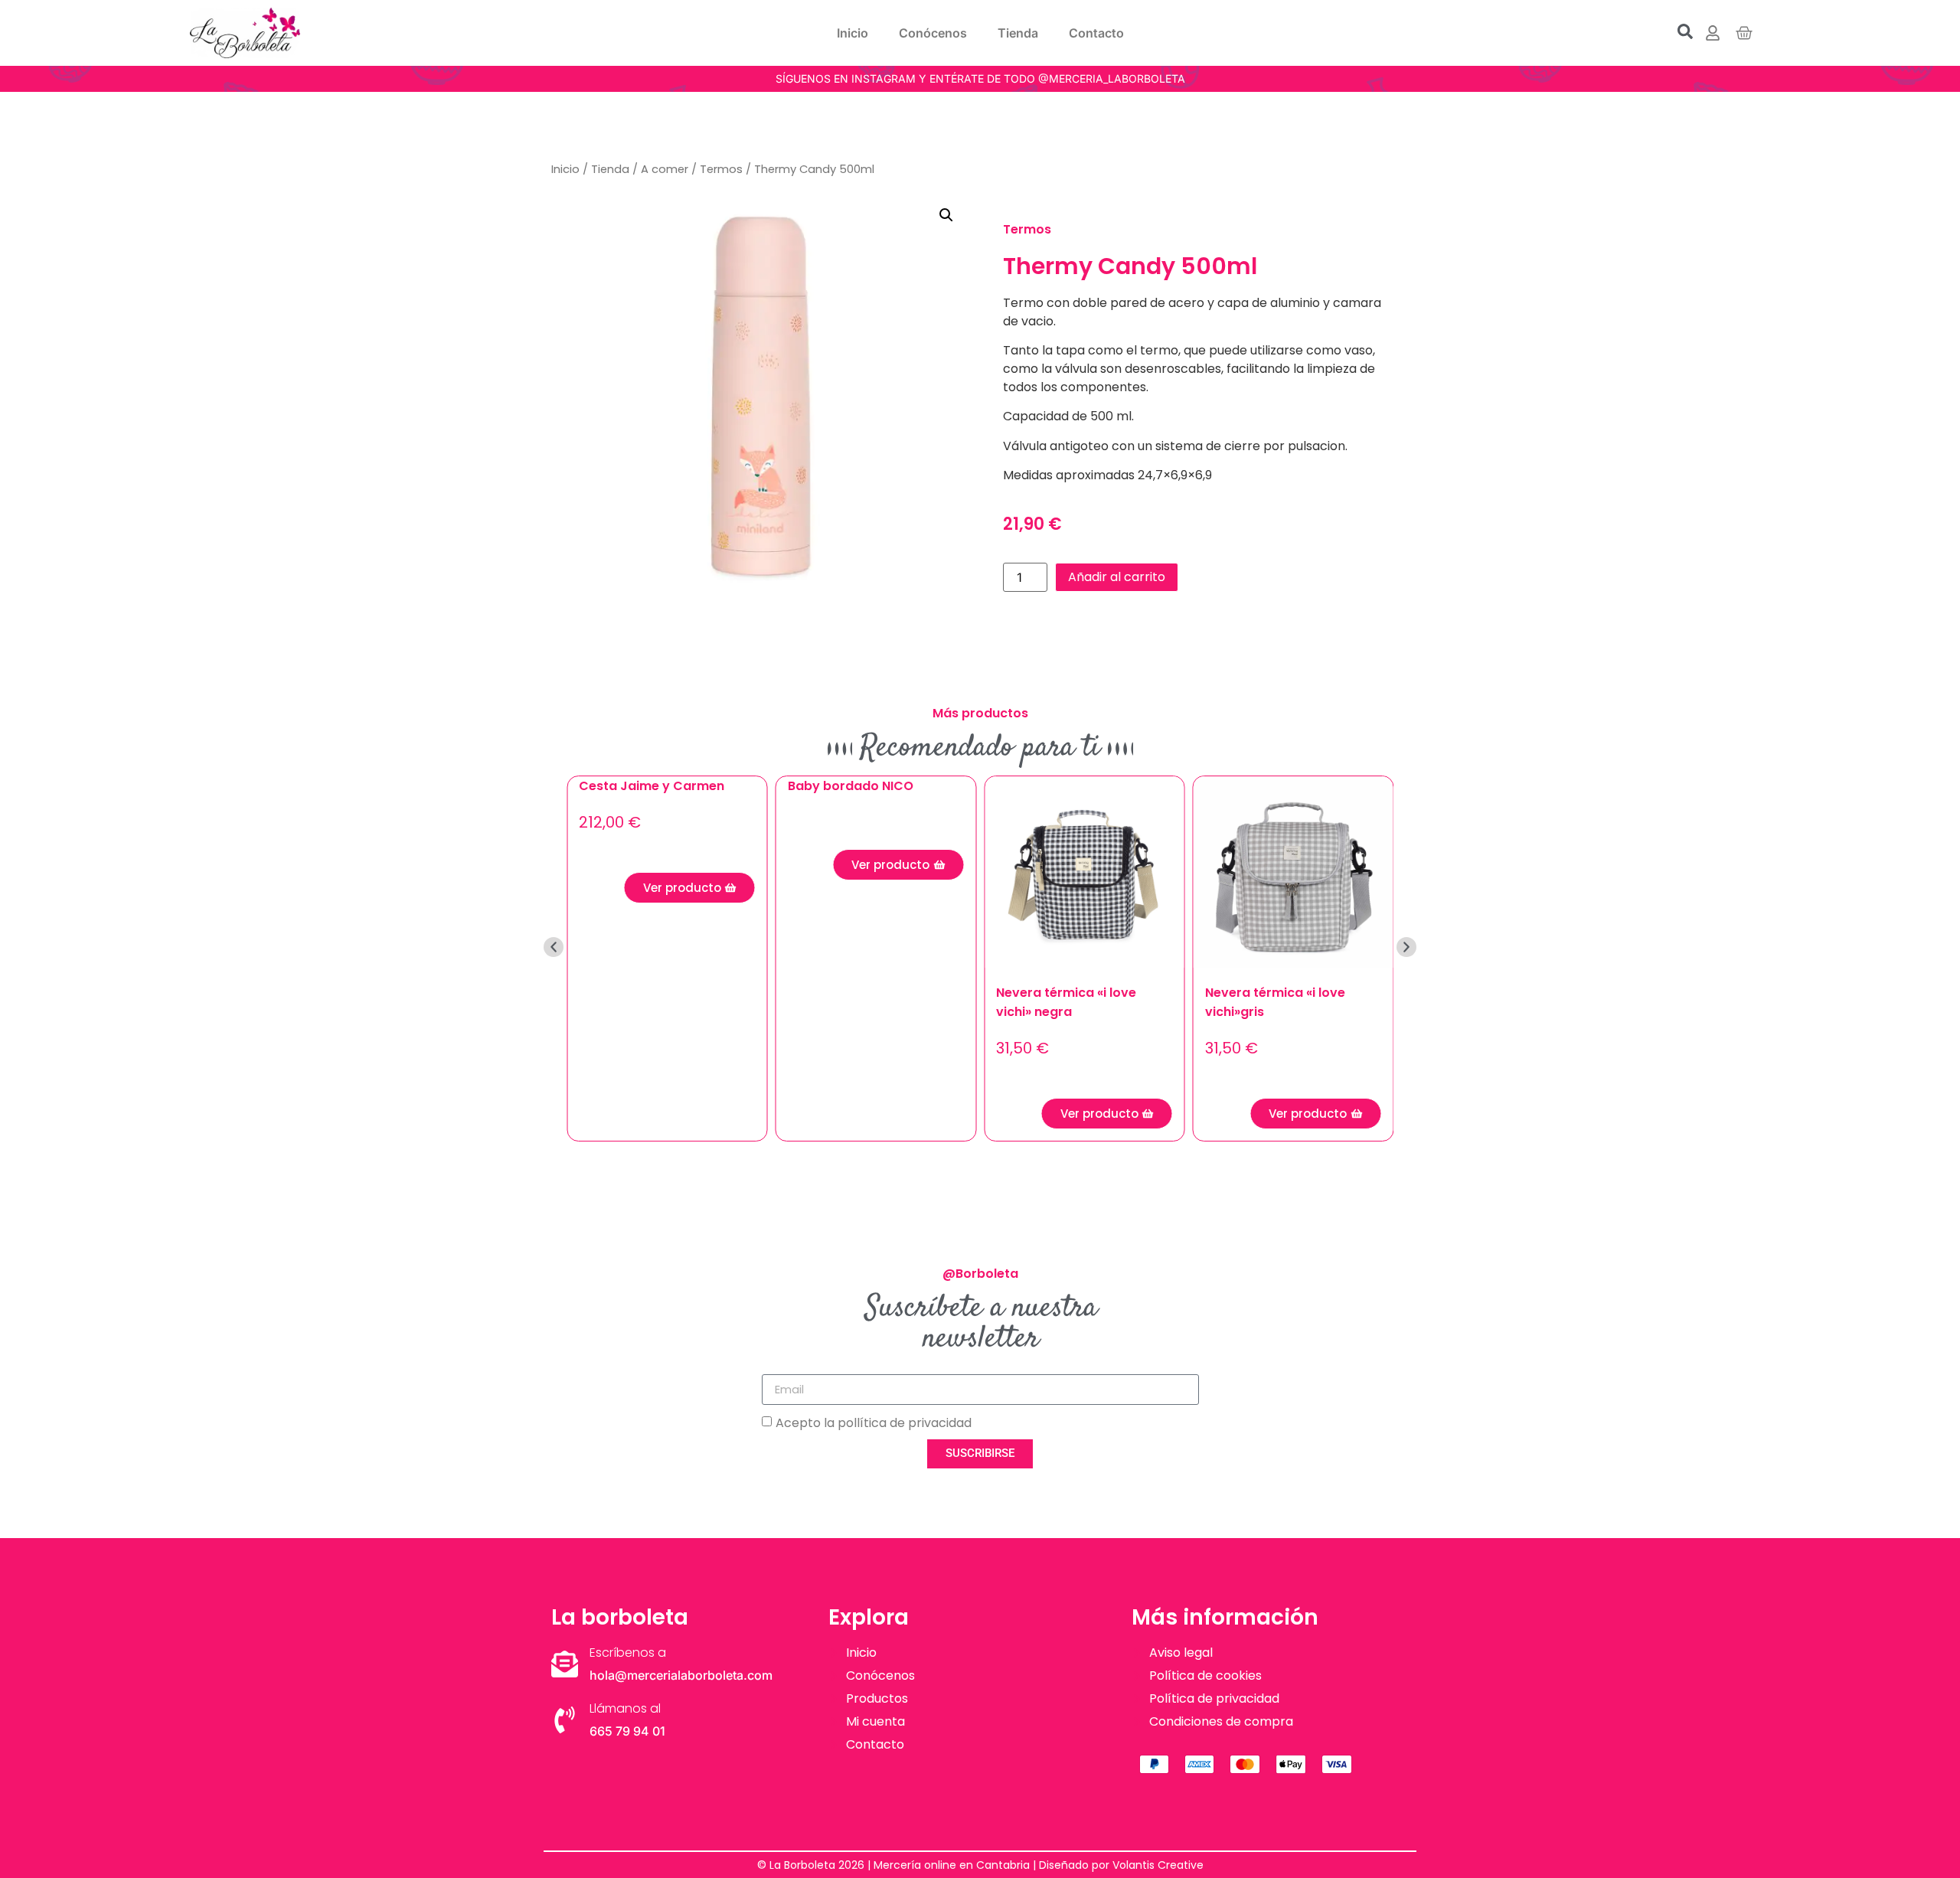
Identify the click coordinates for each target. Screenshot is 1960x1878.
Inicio (853, 33)
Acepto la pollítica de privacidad (874, 1422)
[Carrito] (1744, 33)
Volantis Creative (1158, 1865)
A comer (665, 169)
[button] (946, 215)
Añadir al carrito (1117, 577)
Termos (721, 169)
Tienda (1018, 33)
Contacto (1096, 33)
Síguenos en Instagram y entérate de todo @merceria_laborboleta (980, 78)
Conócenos (933, 33)
